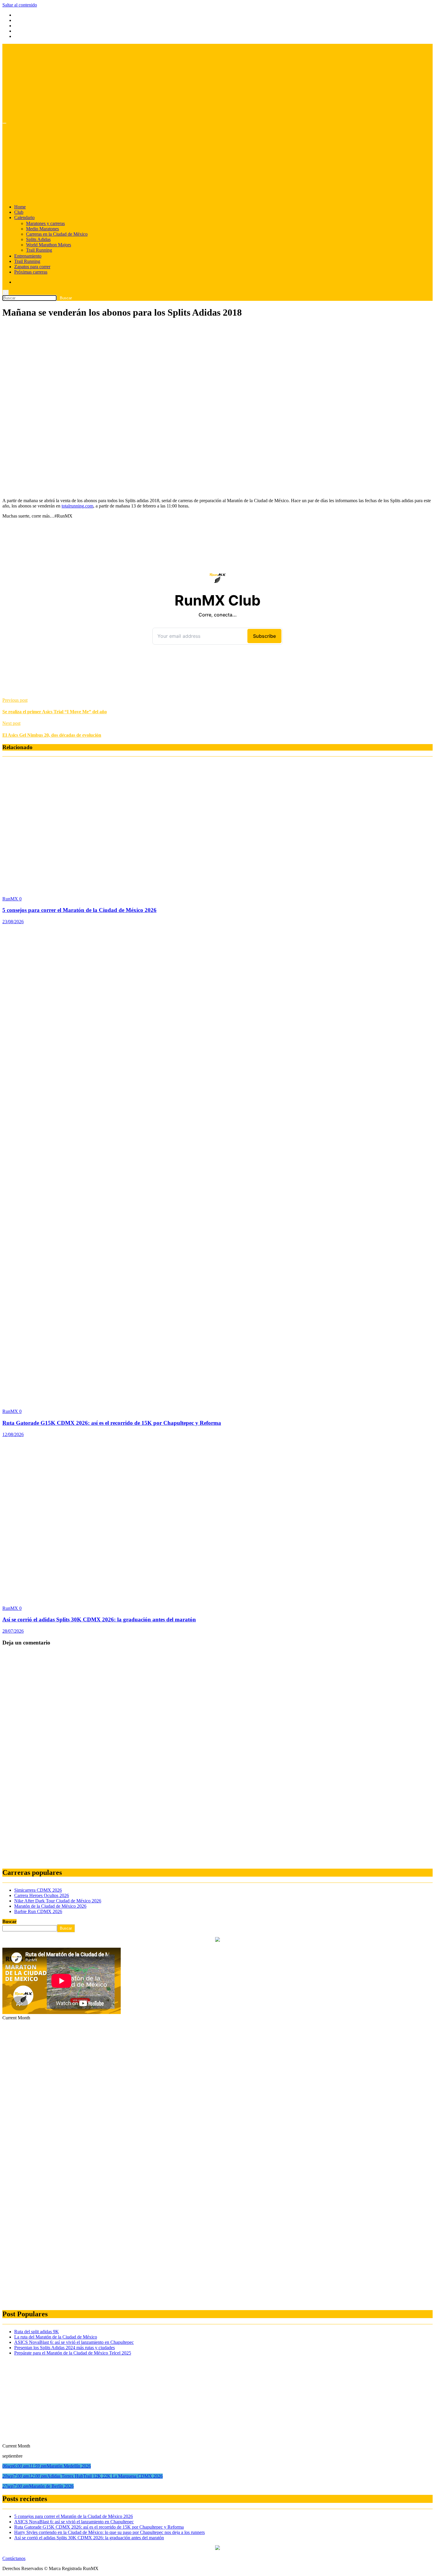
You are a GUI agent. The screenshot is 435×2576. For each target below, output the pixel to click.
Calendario (24, 217)
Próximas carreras (31, 272)
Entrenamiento (28, 256)
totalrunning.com (77, 506)
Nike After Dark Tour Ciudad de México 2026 (58, 1901)
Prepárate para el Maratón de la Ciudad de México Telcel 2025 (73, 2353)
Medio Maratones (42, 229)
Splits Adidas (38, 239)
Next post (11, 723)
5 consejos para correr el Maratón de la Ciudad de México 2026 (79, 910)
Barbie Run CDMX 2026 (38, 1911)
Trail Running (39, 250)
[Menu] (4, 123)
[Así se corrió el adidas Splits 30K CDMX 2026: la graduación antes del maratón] (133, 1598)
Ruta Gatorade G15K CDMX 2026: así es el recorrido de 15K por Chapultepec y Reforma (112, 1423)
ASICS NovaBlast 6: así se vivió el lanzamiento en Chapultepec (74, 2342)
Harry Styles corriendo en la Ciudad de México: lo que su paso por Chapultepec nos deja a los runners (109, 2532)
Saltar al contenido (20, 5)
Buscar (9, 1921)
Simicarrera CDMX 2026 (38, 1890)
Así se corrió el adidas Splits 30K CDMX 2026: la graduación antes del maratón (99, 1619)
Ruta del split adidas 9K (37, 2332)
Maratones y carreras (45, 223)
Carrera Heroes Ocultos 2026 (42, 1895)
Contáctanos (14, 2558)
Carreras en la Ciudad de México (57, 234)
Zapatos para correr (32, 267)
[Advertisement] (217, 366)
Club (19, 212)
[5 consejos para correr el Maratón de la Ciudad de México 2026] (133, 889)
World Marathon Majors (49, 245)
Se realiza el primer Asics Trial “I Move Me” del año (55, 712)
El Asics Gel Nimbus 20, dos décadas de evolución (52, 735)
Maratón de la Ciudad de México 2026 (50, 1906)
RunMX (11, 899)
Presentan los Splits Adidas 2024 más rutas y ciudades (65, 2348)
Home (20, 207)
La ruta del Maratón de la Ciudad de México (56, 2337)
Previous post (15, 700)
